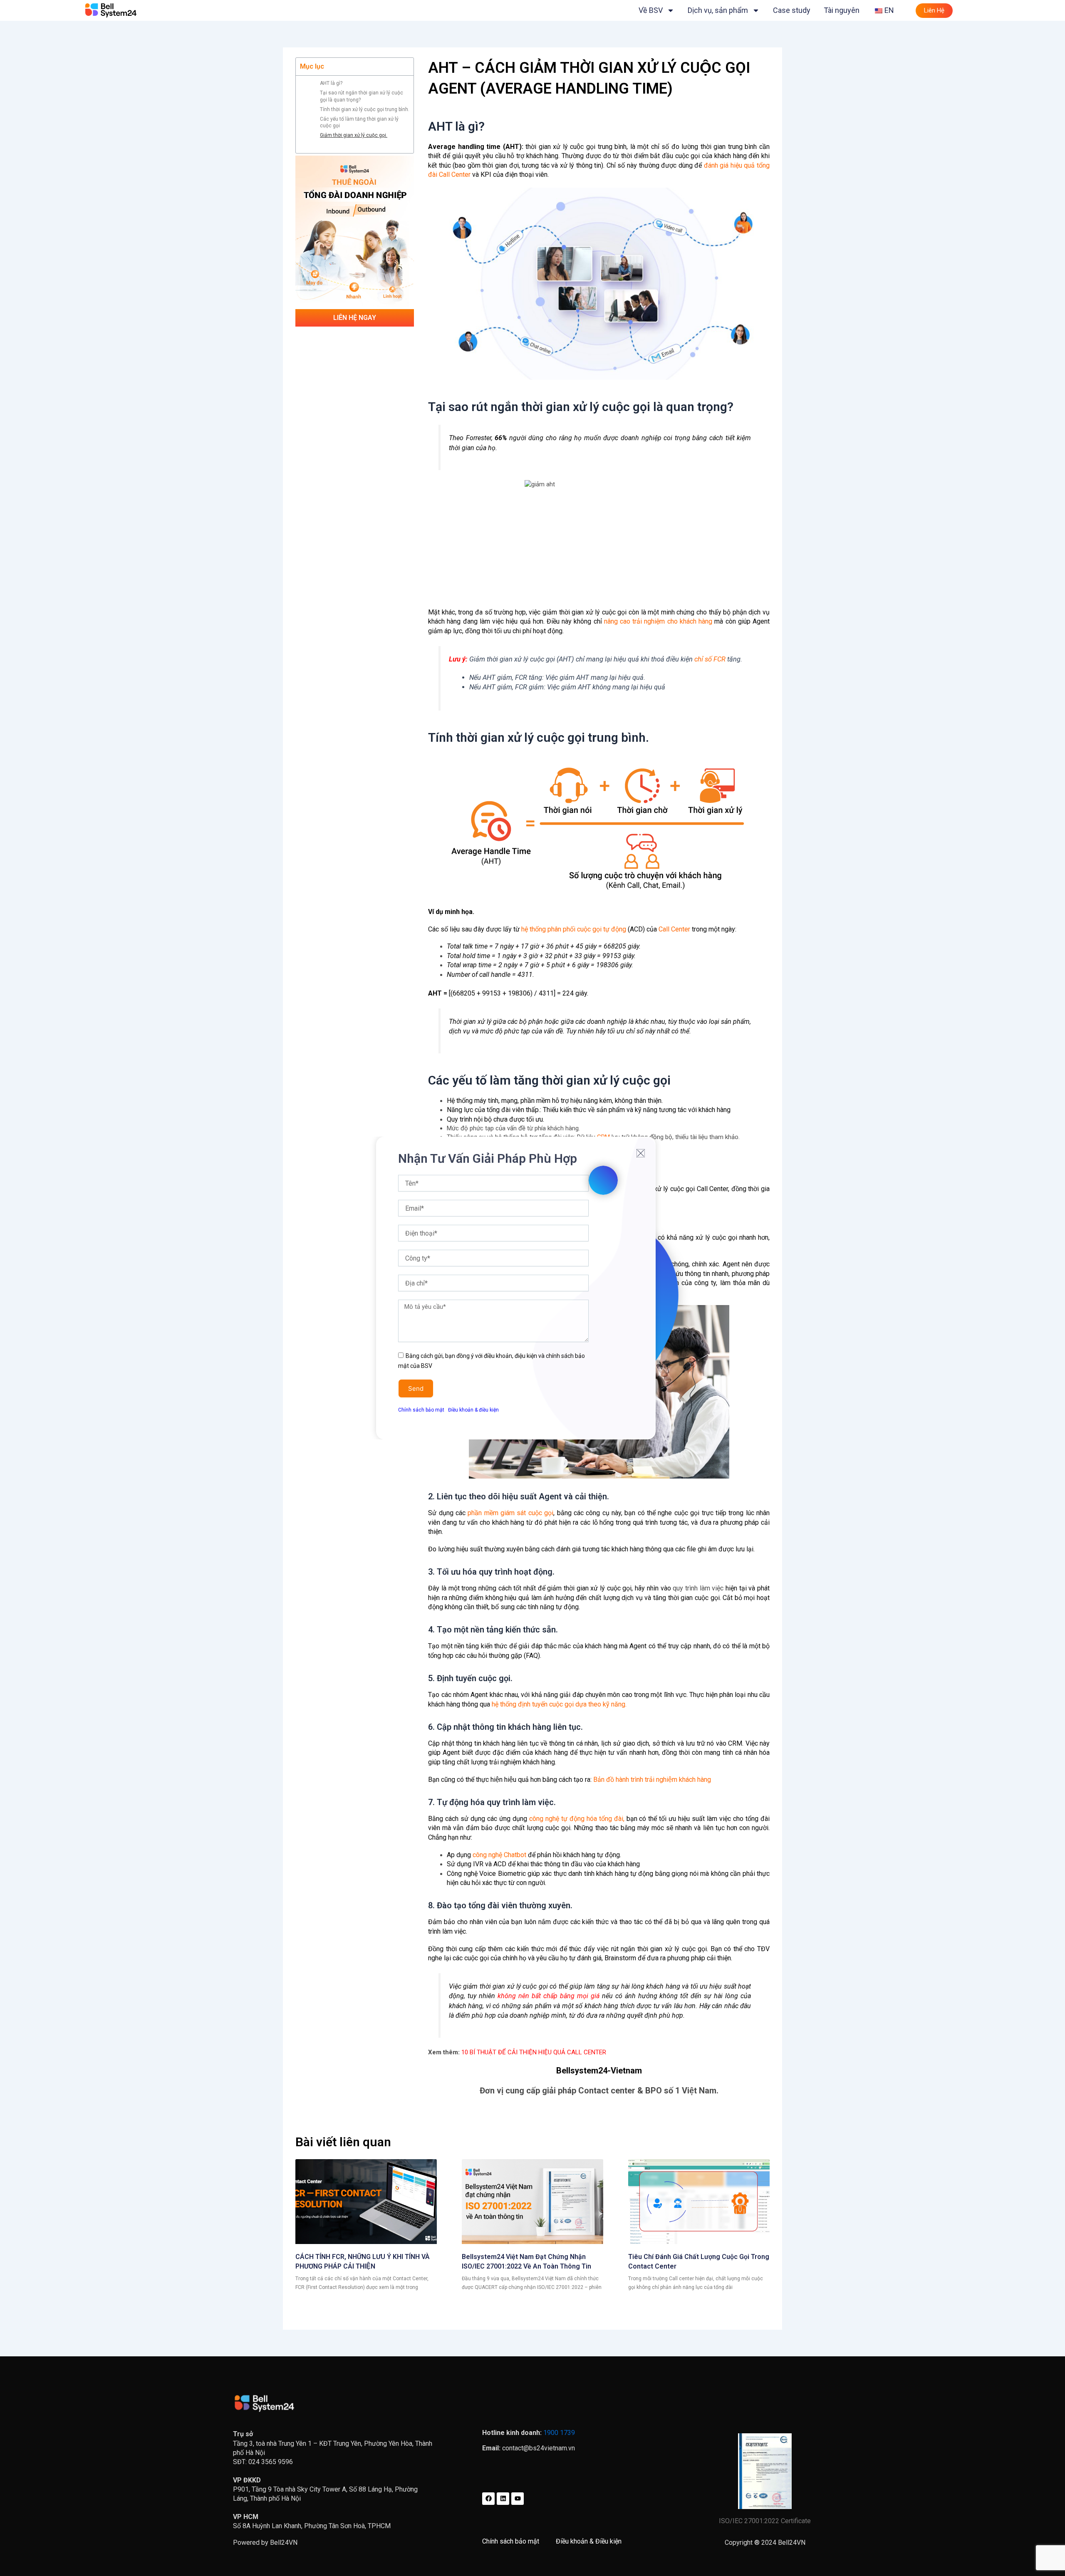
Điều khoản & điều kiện (473, 1410)
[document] (532, 1288)
